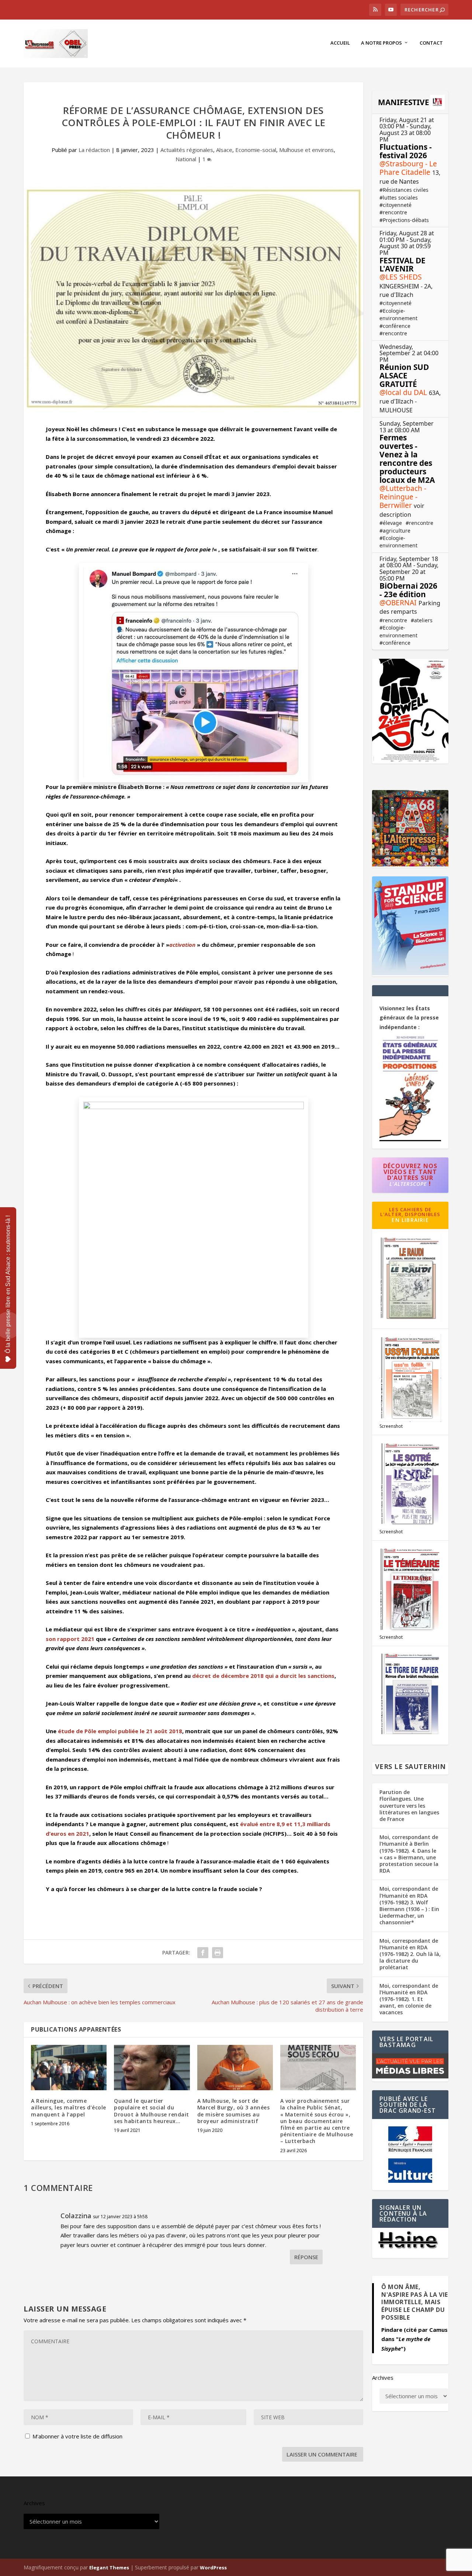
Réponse (306, 2257)
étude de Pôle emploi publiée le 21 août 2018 (120, 1731)
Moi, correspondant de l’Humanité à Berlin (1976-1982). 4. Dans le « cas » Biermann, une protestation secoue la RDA (409, 1854)
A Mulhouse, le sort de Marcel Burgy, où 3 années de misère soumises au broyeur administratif (234, 2111)
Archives (383, 2378)
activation (182, 945)
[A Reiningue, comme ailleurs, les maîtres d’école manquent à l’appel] (69, 2068)
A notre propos (381, 43)
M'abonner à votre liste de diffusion (77, 2436)
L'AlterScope (408, 1184)
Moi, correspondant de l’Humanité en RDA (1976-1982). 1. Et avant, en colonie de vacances (409, 1999)
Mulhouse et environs (306, 150)
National (186, 159)
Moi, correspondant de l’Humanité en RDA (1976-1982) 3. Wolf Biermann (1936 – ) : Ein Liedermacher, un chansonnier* (409, 1905)
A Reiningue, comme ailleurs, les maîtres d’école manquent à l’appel (69, 2107)
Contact (431, 43)
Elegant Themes (109, 2568)
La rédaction (94, 150)
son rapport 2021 (70, 1639)
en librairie (410, 1220)
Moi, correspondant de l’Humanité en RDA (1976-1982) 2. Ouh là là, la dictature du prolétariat (410, 1954)
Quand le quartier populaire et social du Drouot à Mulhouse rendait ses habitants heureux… (152, 2111)
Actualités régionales (187, 150)
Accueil (340, 43)
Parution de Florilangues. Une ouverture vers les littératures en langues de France (409, 1805)
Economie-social (256, 150)
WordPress (213, 2568)
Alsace (224, 150)
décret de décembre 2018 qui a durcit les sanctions (263, 1676)
